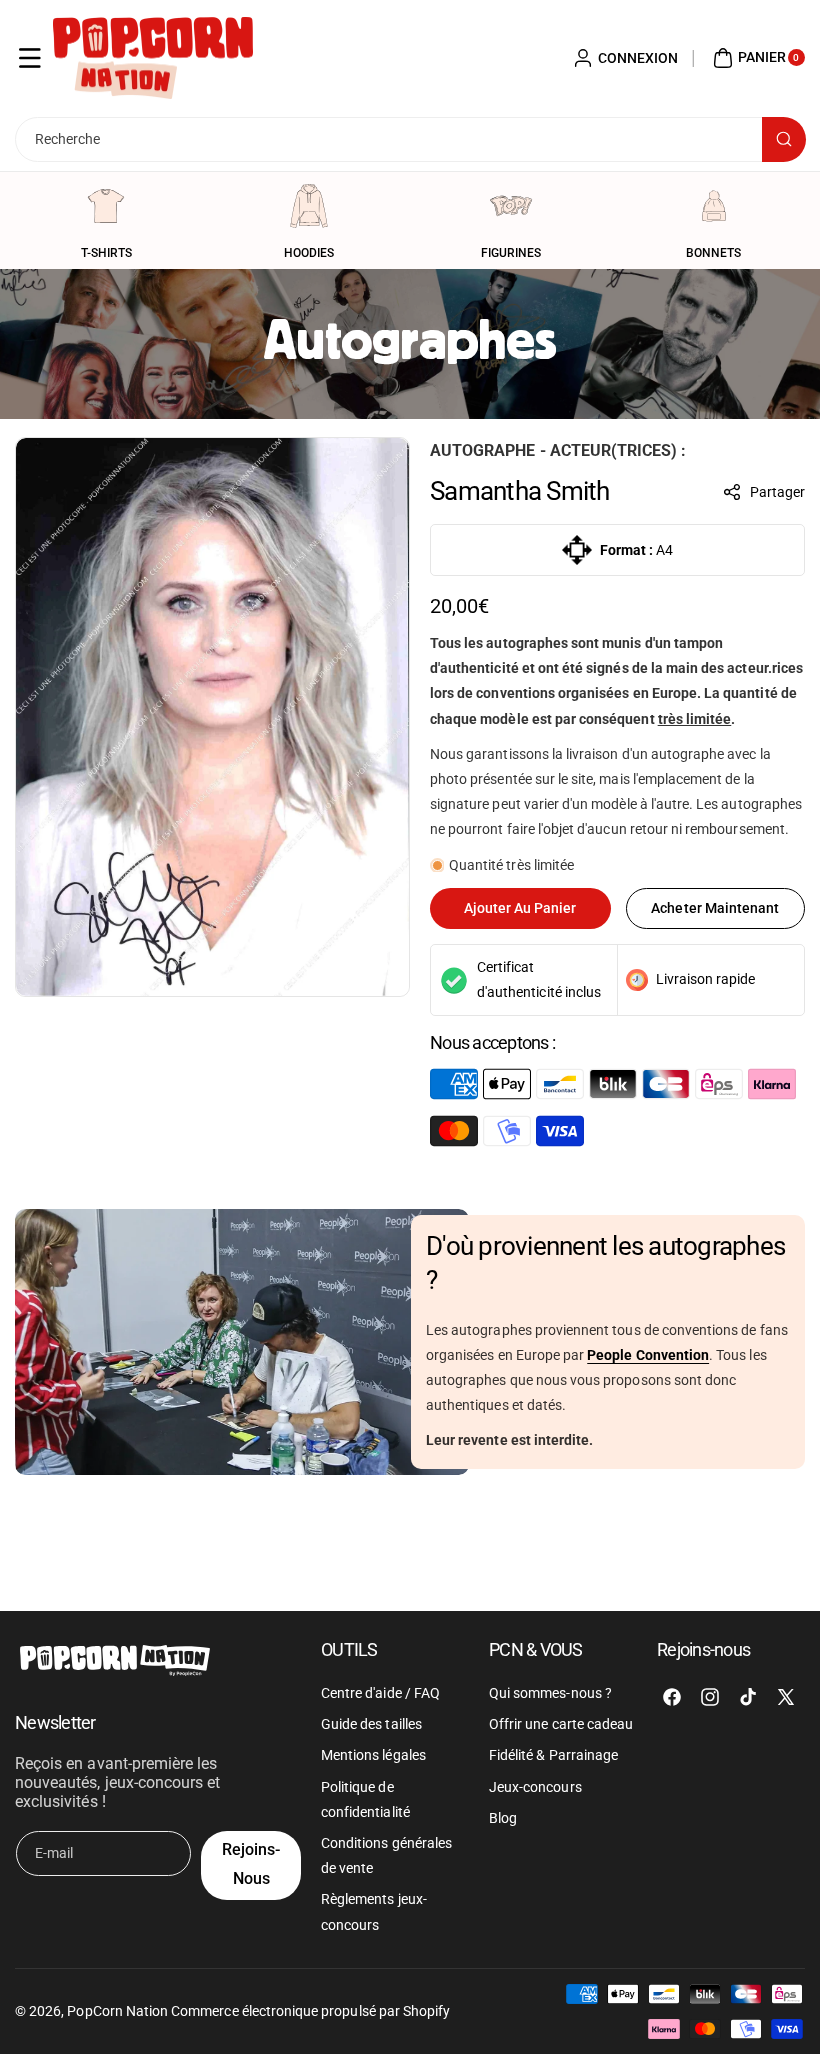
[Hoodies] (309, 206)
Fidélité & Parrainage (553, 1755)
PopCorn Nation (117, 2011)
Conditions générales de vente (386, 1855)
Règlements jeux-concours (374, 1911)
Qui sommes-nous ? (550, 1693)
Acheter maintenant (715, 908)
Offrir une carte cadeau (561, 1724)
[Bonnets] (714, 206)
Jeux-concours (535, 1787)
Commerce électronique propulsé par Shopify (310, 2011)
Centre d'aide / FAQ (380, 1693)
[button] (30, 58)
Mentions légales (373, 1755)
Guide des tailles (371, 1724)
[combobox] (410, 139)
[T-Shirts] (106, 206)
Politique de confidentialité (365, 1799)
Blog (503, 1818)
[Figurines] (511, 206)
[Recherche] (784, 139)
